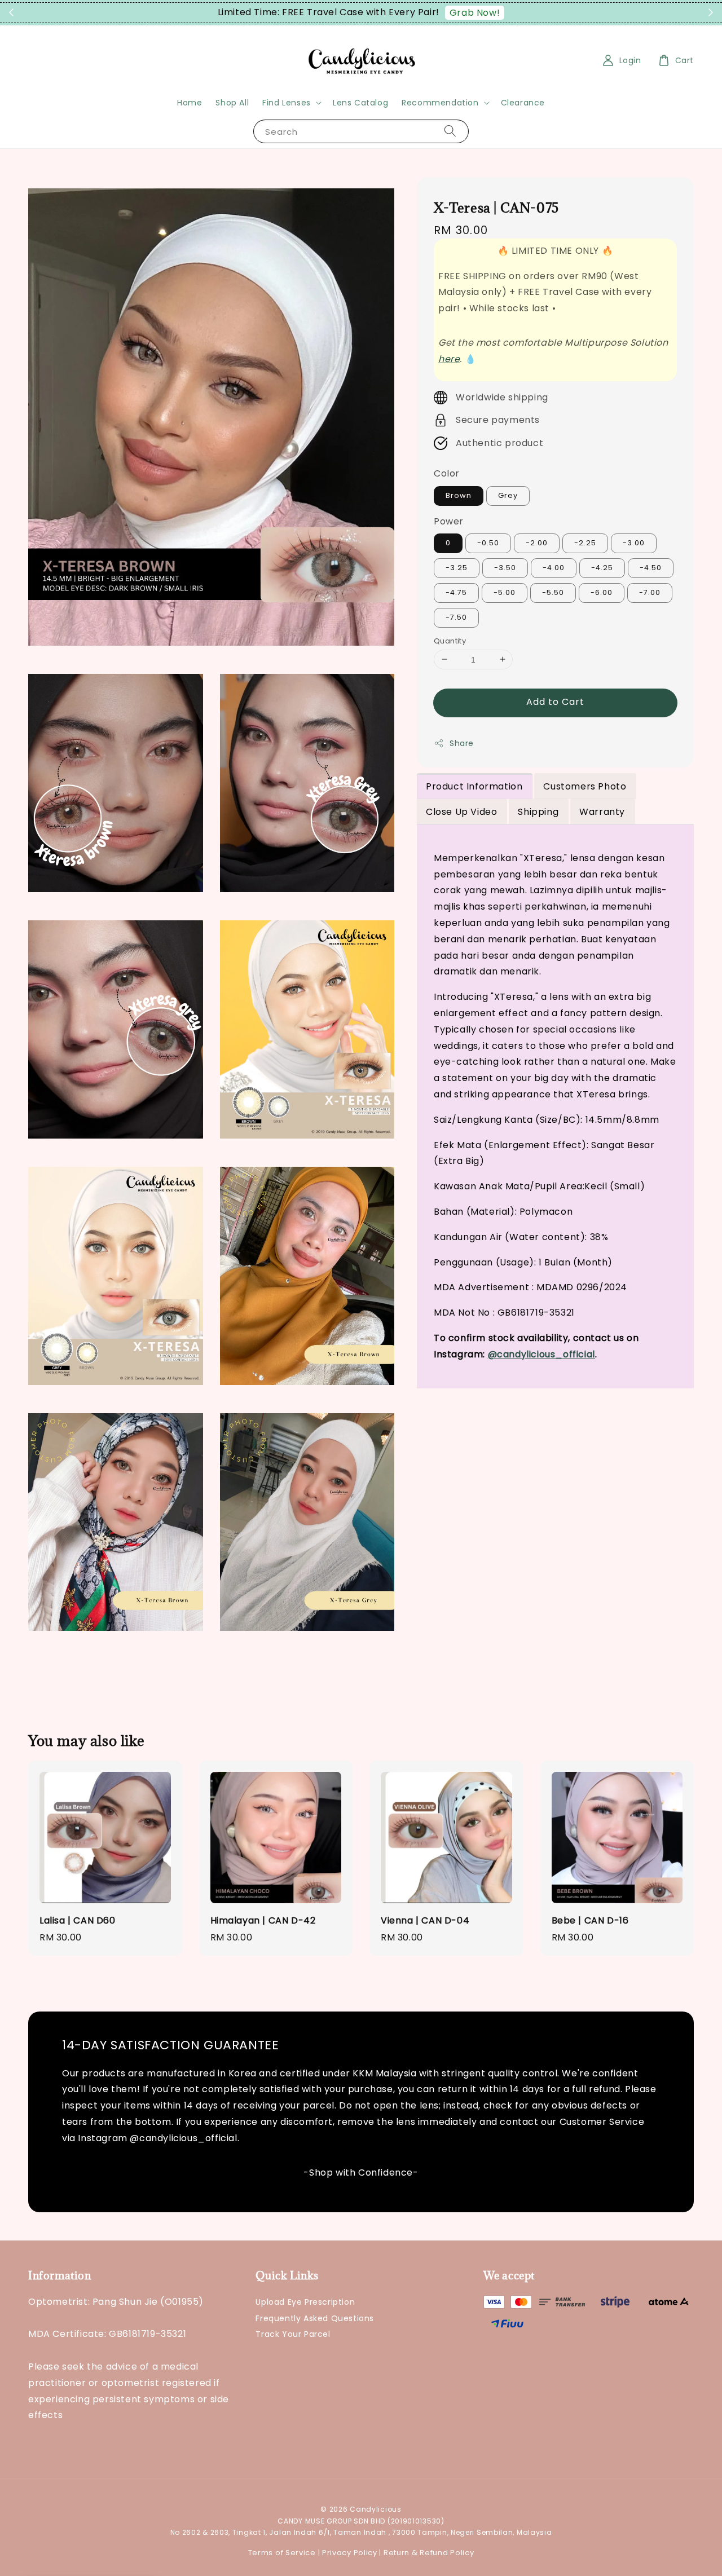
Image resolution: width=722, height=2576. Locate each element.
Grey (508, 495)
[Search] (450, 131)
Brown (459, 495)
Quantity (450, 640)
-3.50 (505, 568)
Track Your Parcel (293, 2334)
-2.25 (585, 543)
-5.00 (505, 592)
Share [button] (462, 743)
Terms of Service (282, 2553)
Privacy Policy (350, 2553)
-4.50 (651, 568)
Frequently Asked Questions (315, 2318)
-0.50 (488, 543)
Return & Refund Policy (429, 2553)
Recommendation (440, 103)
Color (447, 473)
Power (449, 521)
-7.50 (456, 617)
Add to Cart (555, 702)
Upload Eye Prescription (305, 2302)
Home (190, 103)
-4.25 (602, 568)
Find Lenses (287, 103)
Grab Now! (475, 13)
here (449, 358)
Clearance (523, 103)
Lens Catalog (360, 103)
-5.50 (553, 592)
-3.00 (634, 543)
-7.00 (650, 592)
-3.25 (457, 568)
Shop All (232, 103)
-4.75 (456, 592)
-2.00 (537, 543)
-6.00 (602, 592)
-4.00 (554, 568)
